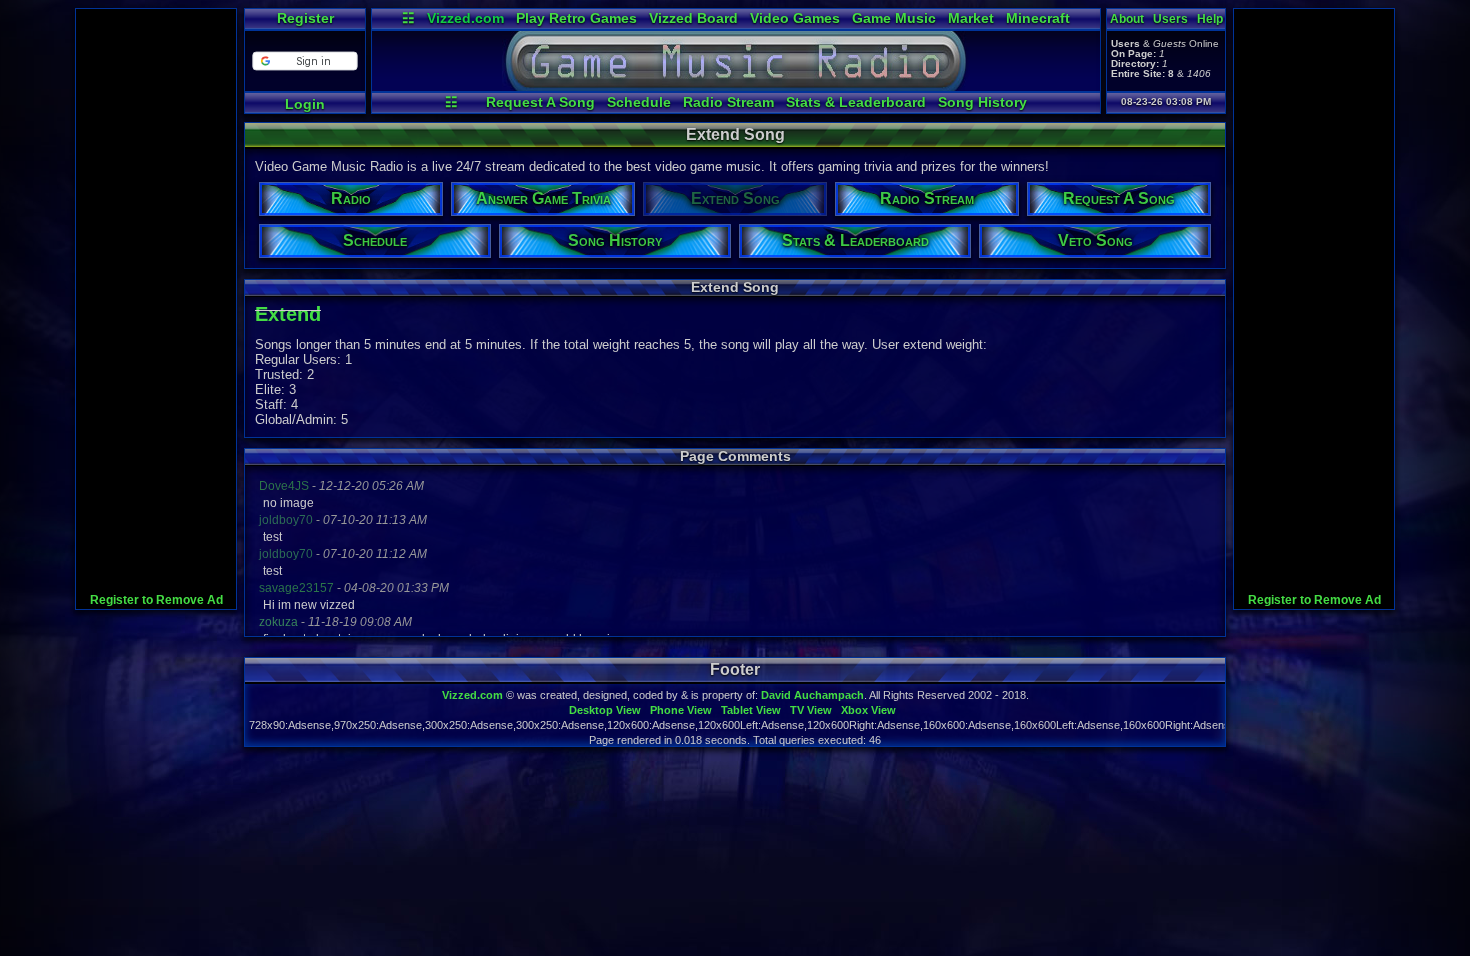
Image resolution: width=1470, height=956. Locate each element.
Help (1210, 19)
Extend (288, 314)
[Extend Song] (736, 86)
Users (1170, 19)
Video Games (795, 18)
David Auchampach (812, 695)
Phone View (681, 710)
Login (305, 104)
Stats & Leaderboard (856, 102)
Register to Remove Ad (156, 600)
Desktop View (605, 710)
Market (971, 18)
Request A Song (540, 102)
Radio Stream (728, 102)
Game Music (894, 18)
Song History (982, 102)
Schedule (639, 102)
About (1127, 19)
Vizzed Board (693, 18)
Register (305, 18)
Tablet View (751, 710)
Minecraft (1038, 18)
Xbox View (868, 710)
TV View (811, 710)
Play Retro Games (576, 18)
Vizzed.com (465, 18)
